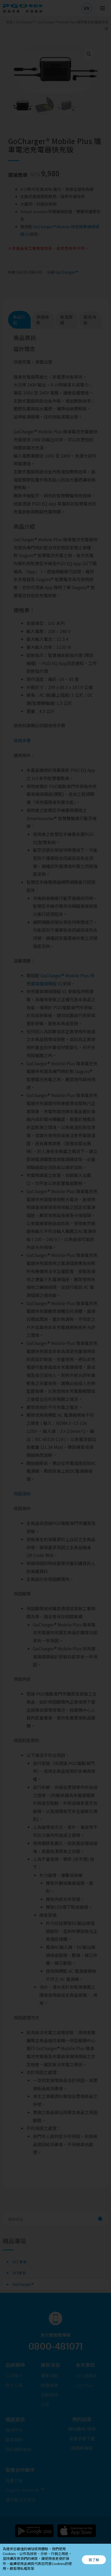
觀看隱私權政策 (22, 2568)
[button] (94, 2560)
